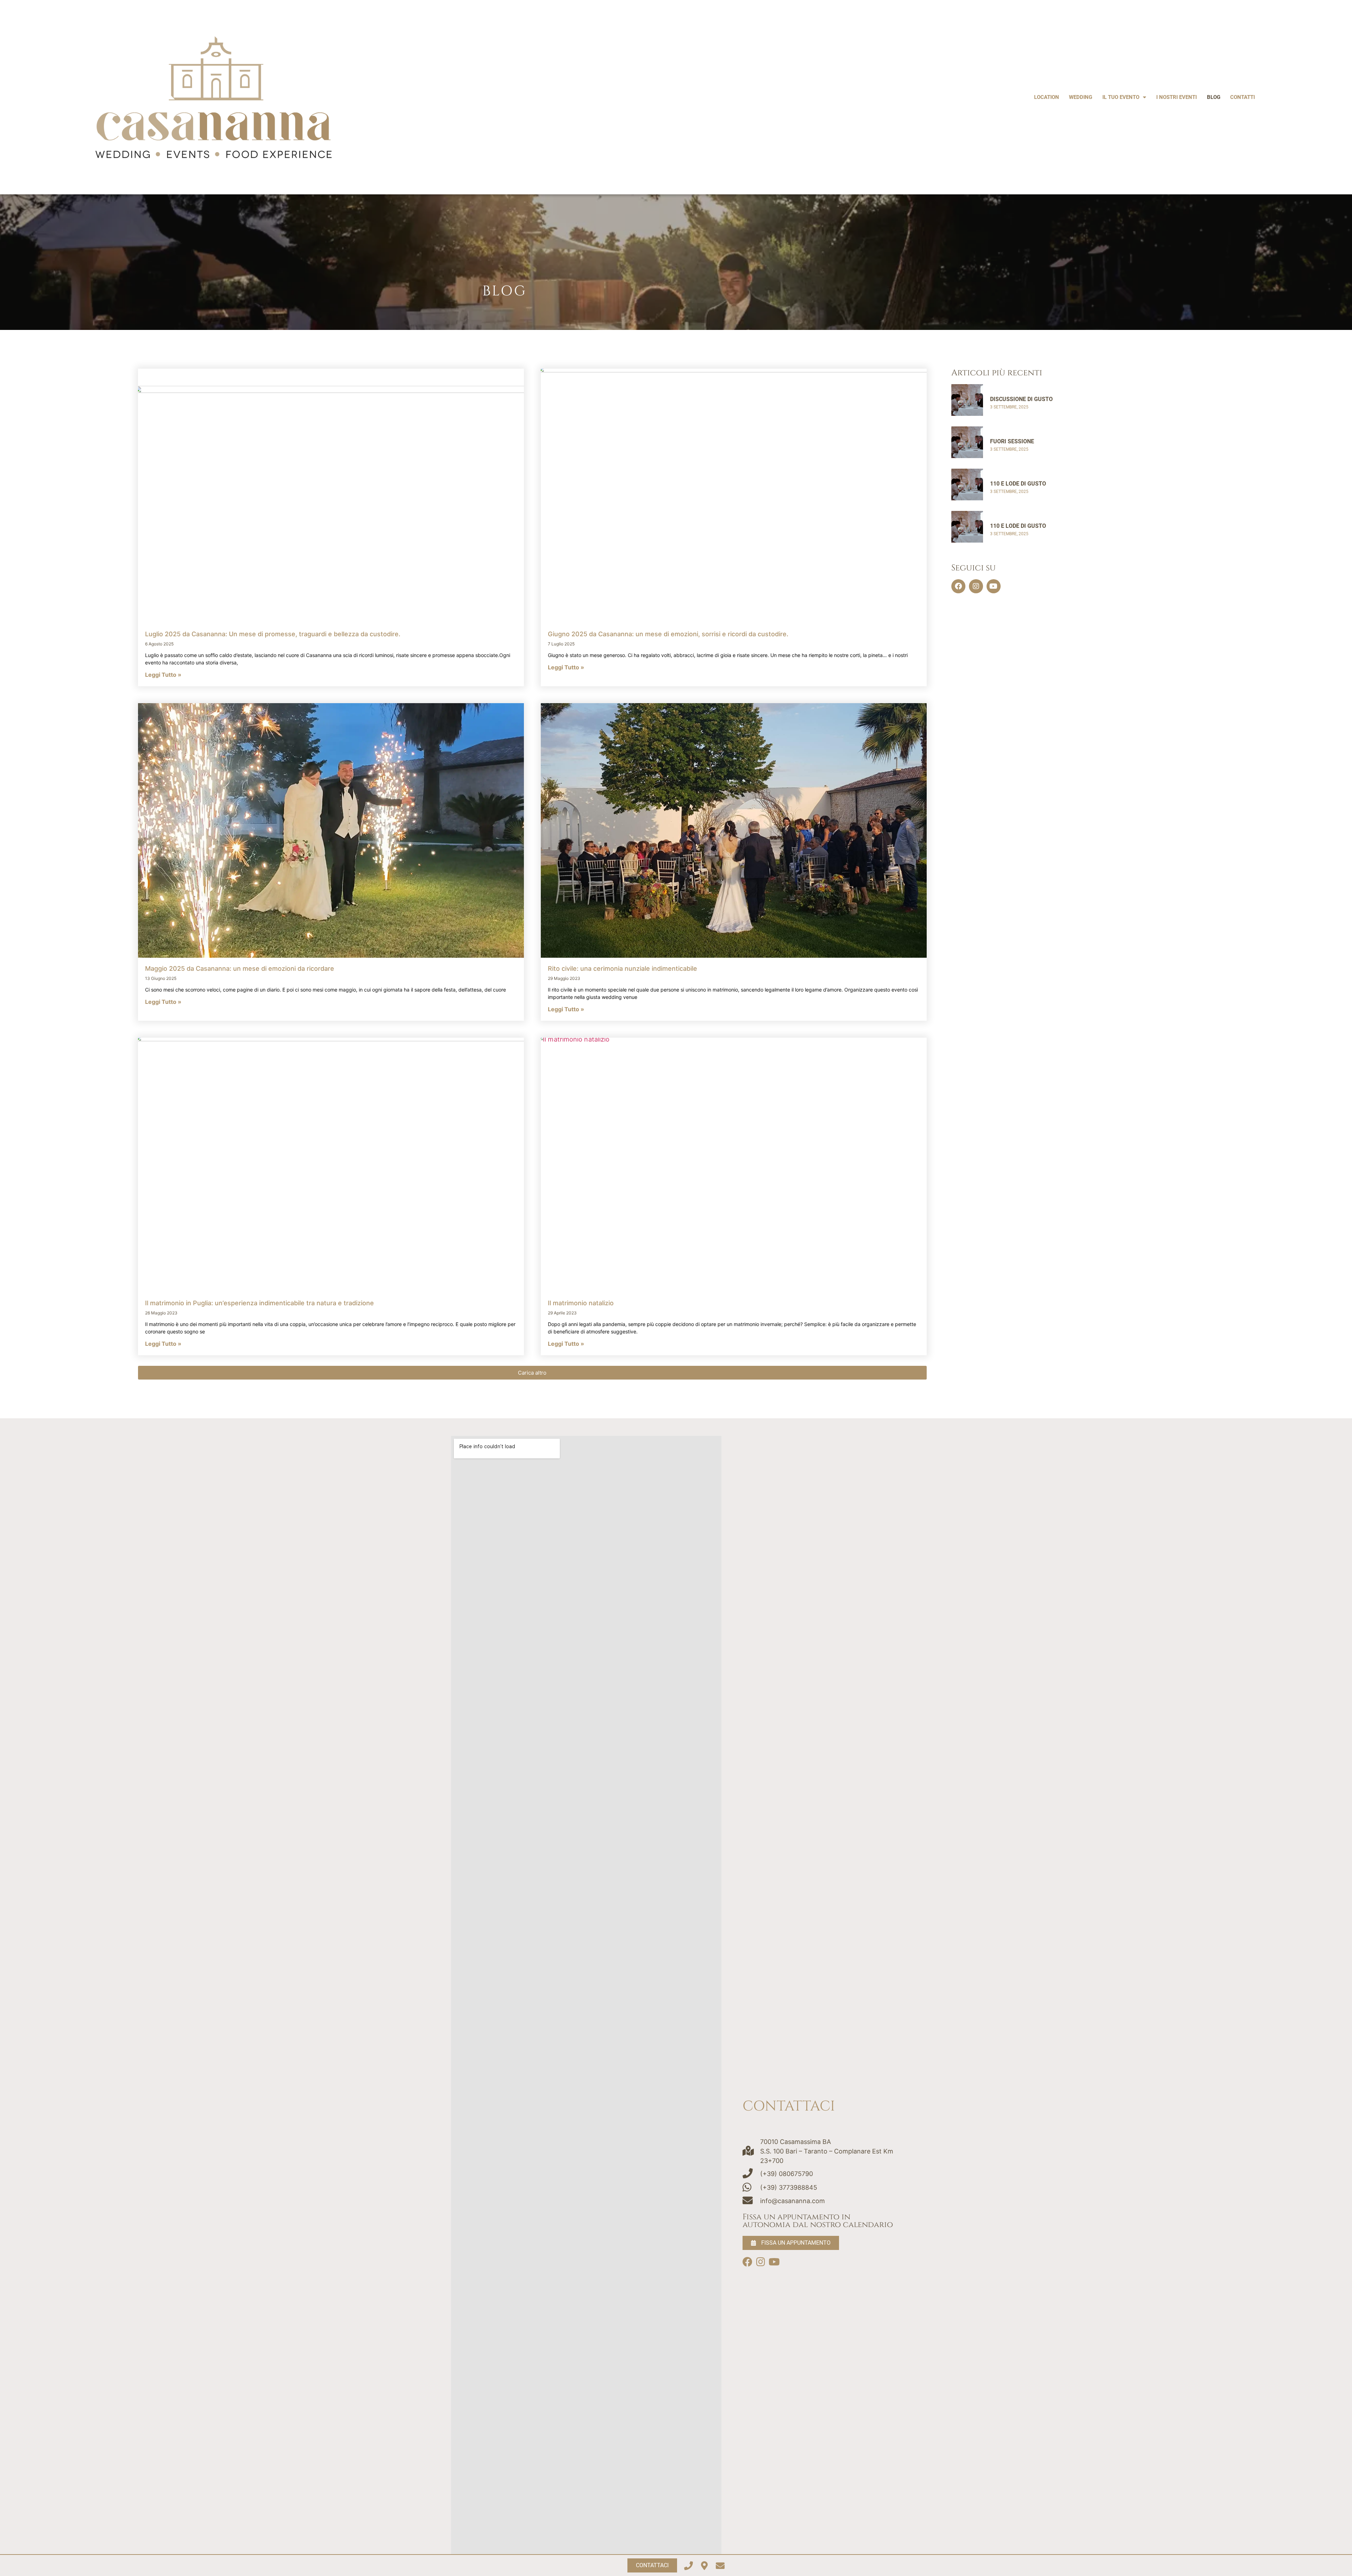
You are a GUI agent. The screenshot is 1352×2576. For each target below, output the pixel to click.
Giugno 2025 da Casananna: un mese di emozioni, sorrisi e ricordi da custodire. (668, 634)
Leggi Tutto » (163, 675)
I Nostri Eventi (1176, 97)
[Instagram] (976, 586)
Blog (1214, 97)
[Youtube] (994, 586)
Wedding (1081, 97)
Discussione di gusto (1021, 399)
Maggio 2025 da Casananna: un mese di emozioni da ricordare (240, 968)
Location (1047, 97)
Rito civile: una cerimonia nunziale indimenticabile (622, 968)
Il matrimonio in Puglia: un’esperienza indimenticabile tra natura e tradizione (259, 1303)
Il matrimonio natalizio (581, 1303)
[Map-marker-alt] (704, 2566)
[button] (532, 1373)
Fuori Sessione (1012, 441)
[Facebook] (958, 586)
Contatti (1243, 97)
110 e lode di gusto (1018, 484)
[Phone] (688, 2566)
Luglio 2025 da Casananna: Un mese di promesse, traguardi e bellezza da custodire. (273, 634)
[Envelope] (720, 2566)
